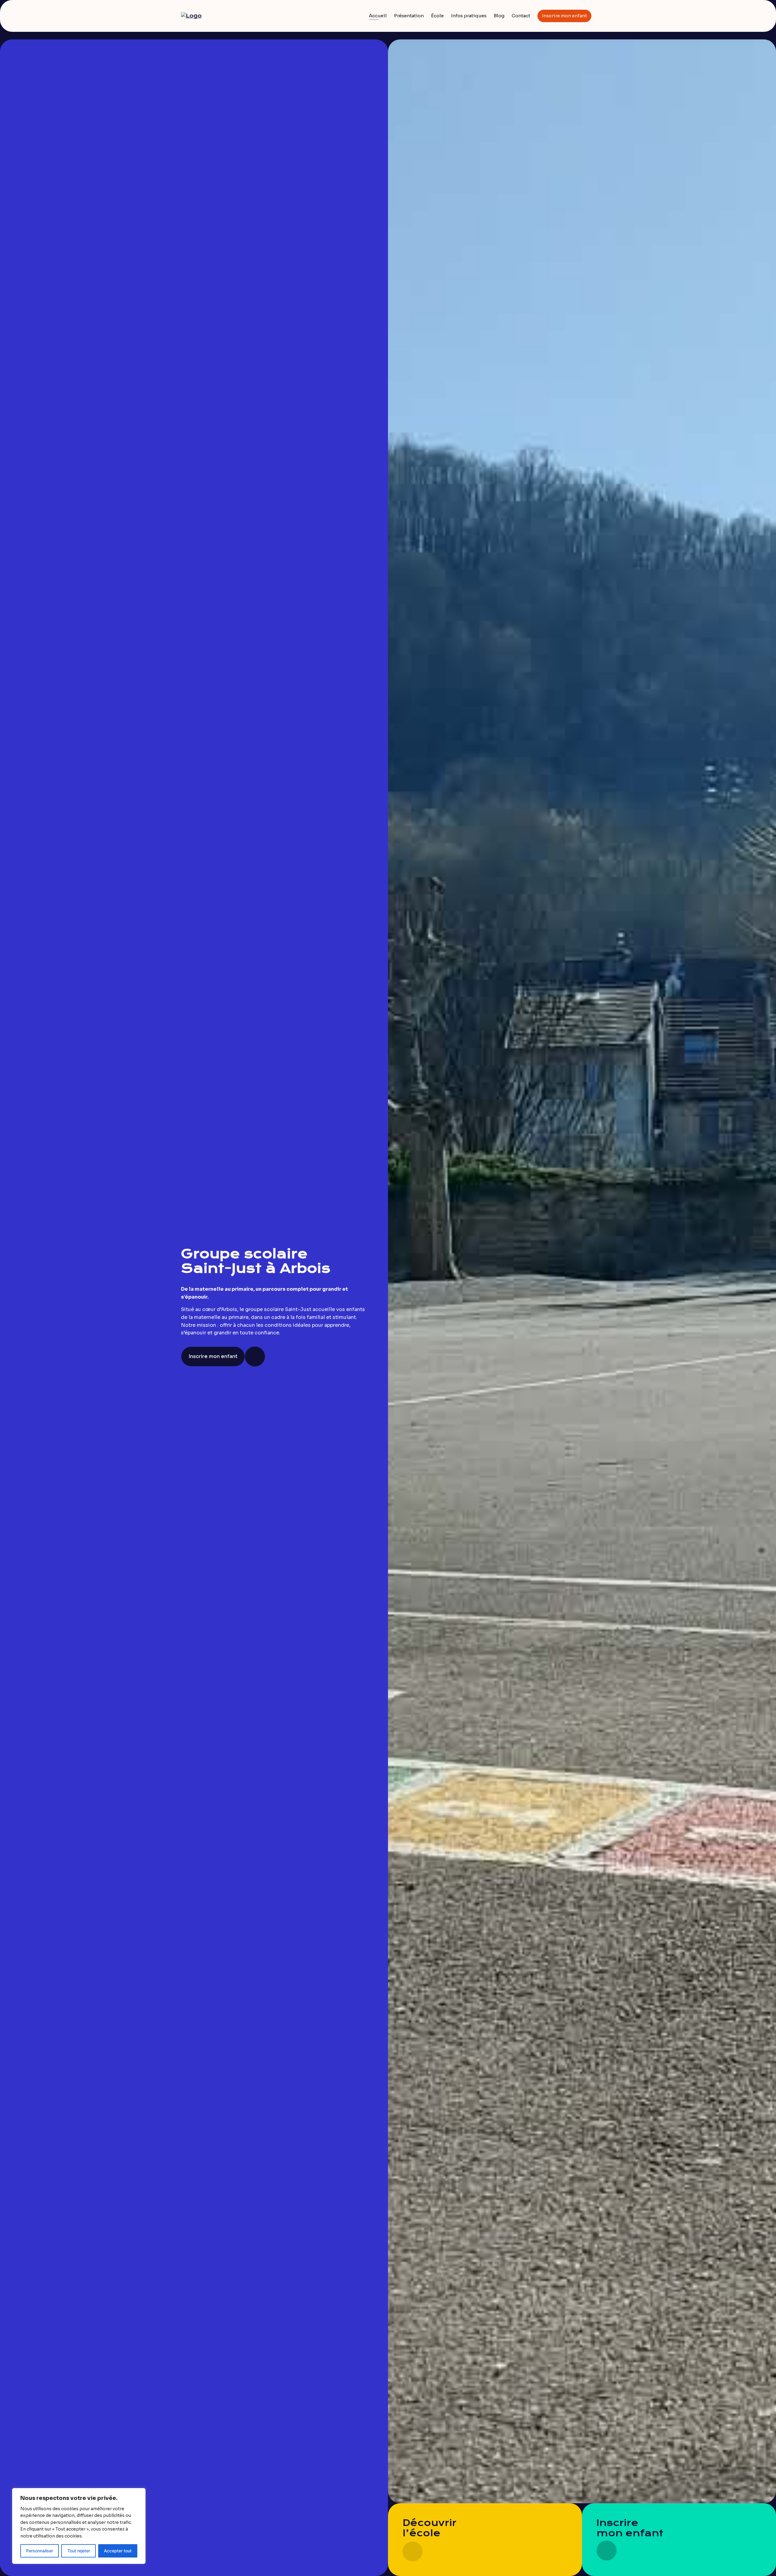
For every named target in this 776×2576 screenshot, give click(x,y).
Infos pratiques (469, 16)
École (437, 16)
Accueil (378, 16)
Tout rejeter (79, 2551)
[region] (79, 2526)
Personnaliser (40, 2551)
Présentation (409, 16)
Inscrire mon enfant (564, 16)
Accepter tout (118, 2551)
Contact (521, 16)
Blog (499, 16)
